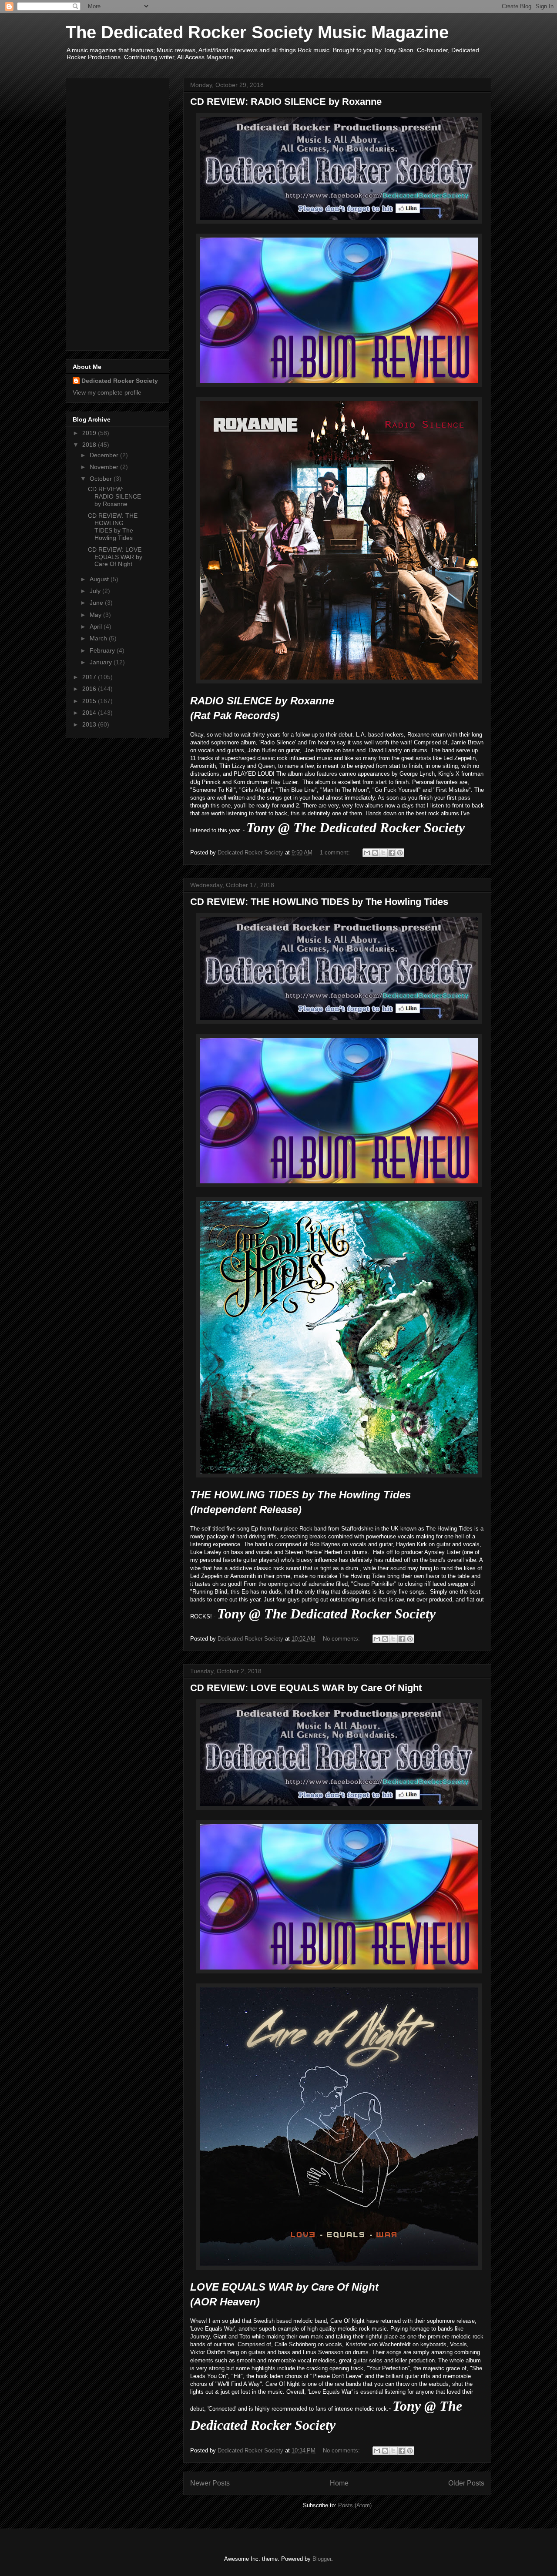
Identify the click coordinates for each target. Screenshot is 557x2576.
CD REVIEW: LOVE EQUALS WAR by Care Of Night (306, 1688)
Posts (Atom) (355, 2505)
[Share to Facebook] (392, 853)
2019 (90, 433)
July (96, 591)
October (102, 479)
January (102, 662)
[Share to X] (383, 853)
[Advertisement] (107, 212)
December (105, 455)
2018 (90, 445)
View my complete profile (107, 392)
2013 (90, 724)
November (105, 467)
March (99, 638)
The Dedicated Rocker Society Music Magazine (257, 32)
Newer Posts (210, 2483)
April (97, 626)
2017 (90, 677)
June (97, 603)
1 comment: (336, 853)
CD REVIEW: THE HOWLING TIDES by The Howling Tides (319, 902)
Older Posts (466, 2483)
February (103, 650)
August (100, 579)
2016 (90, 689)
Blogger (322, 2559)
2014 (90, 713)
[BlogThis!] (375, 853)
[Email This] (367, 853)
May (96, 615)
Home (339, 2483)
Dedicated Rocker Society (120, 381)
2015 (90, 701)
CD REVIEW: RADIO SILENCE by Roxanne (286, 102)
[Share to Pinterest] (400, 853)
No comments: (342, 1639)
